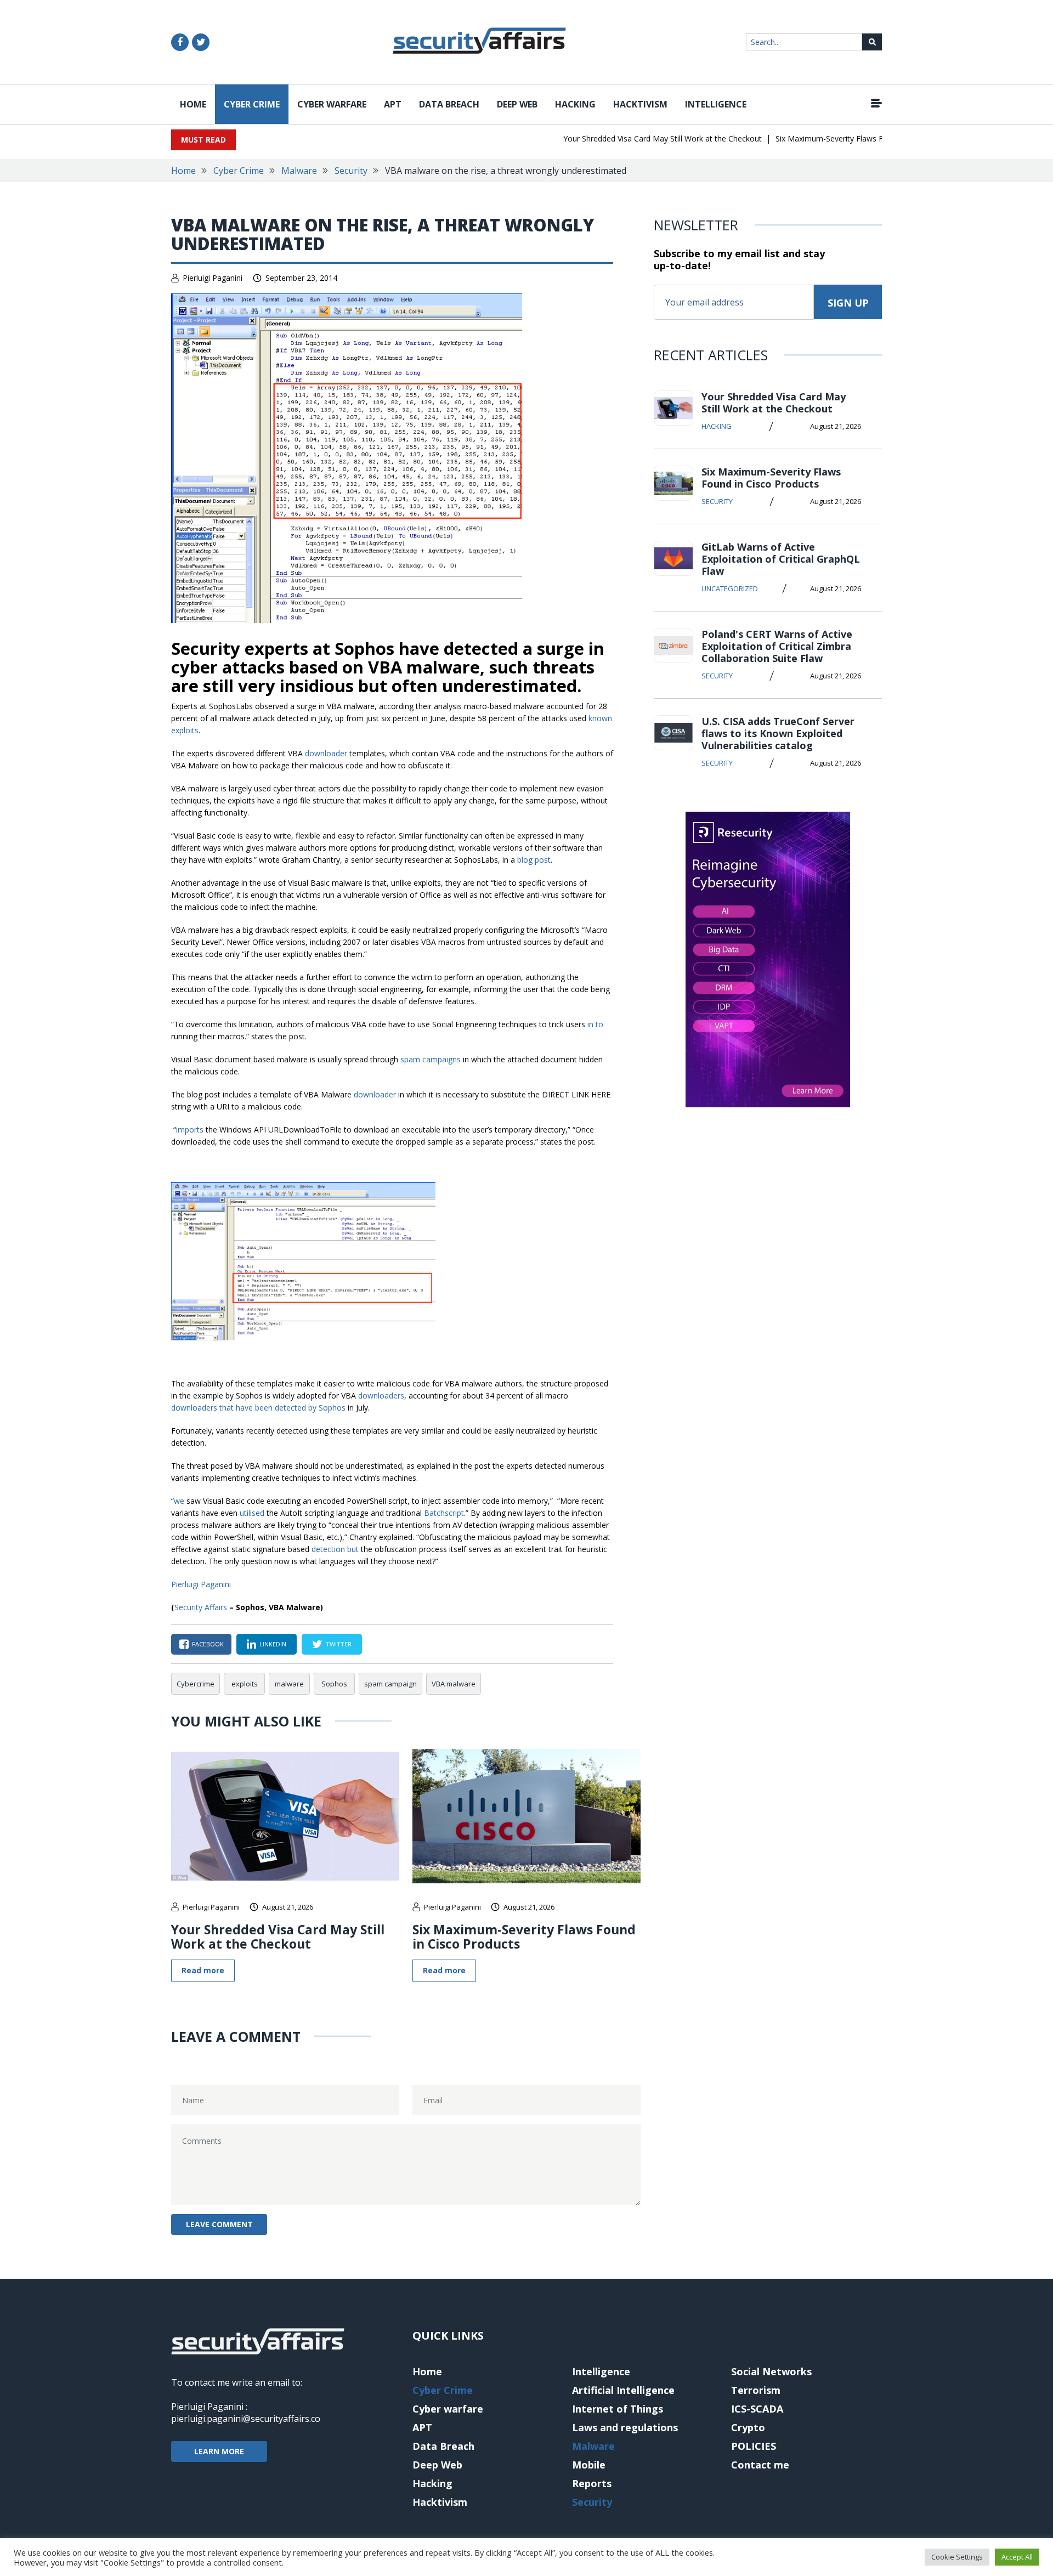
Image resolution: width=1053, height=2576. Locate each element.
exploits (245, 1684)
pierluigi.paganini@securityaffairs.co (246, 2419)
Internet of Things (618, 2409)
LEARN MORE (219, 2451)
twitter (339, 1644)
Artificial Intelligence (623, 2390)
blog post (534, 860)
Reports (592, 2483)
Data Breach (449, 104)
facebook (208, 1644)
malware (289, 1684)
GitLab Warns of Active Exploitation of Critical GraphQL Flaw (781, 559)
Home (193, 104)
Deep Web (517, 104)
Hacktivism (640, 104)
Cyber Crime (252, 104)
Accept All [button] (1017, 2557)
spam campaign (390, 1684)
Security (351, 171)
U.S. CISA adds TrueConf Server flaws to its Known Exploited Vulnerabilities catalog (778, 733)
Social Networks (771, 2371)
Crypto (748, 2427)
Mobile (589, 2465)
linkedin (273, 1644)
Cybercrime (196, 1684)
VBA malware (454, 1684)
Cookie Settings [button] (957, 2557)
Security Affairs (201, 1607)
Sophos (334, 1684)
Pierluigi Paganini (213, 278)
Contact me (760, 2465)
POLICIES (754, 2446)
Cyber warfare (332, 104)
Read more (203, 1970)
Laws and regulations (625, 2427)
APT (393, 104)
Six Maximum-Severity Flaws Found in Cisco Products (838, 138)
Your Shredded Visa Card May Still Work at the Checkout (631, 138)
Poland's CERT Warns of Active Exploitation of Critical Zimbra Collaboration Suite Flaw (777, 646)
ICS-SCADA (757, 2409)
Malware (299, 171)
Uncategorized (730, 588)
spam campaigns (431, 1059)
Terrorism (756, 2390)
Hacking (575, 104)
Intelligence (716, 104)
